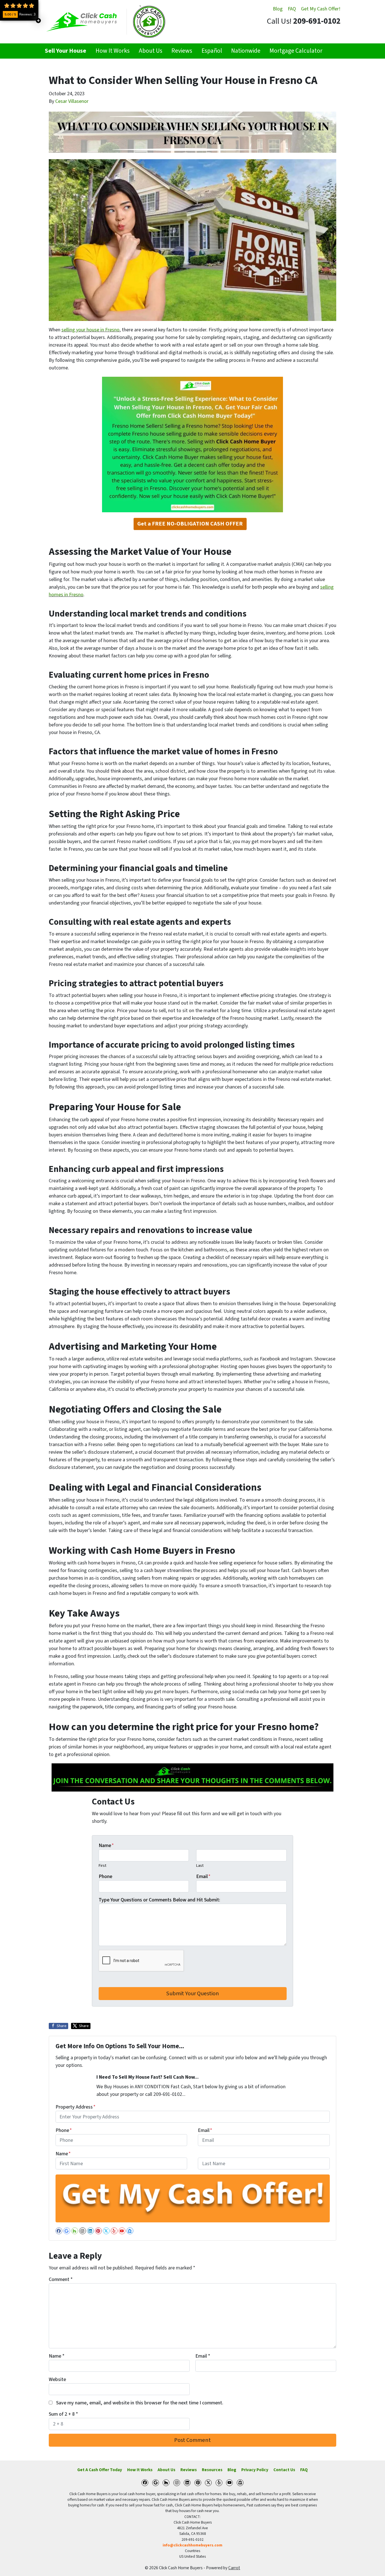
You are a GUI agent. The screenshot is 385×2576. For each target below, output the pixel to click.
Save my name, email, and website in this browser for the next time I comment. (140, 2403)
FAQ (292, 9)
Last (200, 1866)
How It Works (113, 51)
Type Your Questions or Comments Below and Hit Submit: (159, 1900)
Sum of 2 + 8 (63, 2414)
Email (203, 1876)
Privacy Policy (255, 2470)
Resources (212, 2470)
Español (212, 51)
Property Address (76, 2107)
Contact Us (284, 2470)
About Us (151, 51)
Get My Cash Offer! (321, 9)
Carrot (234, 2568)
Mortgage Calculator (296, 51)
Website (57, 2379)
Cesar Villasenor (72, 101)
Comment (61, 2279)
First (102, 1866)
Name (106, 1845)
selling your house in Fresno (90, 330)
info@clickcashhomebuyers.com (193, 2545)
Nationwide (246, 51)
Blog (278, 9)
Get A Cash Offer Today (100, 2470)
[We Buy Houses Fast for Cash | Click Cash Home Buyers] (105, 22)
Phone (105, 1876)
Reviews (182, 51)
